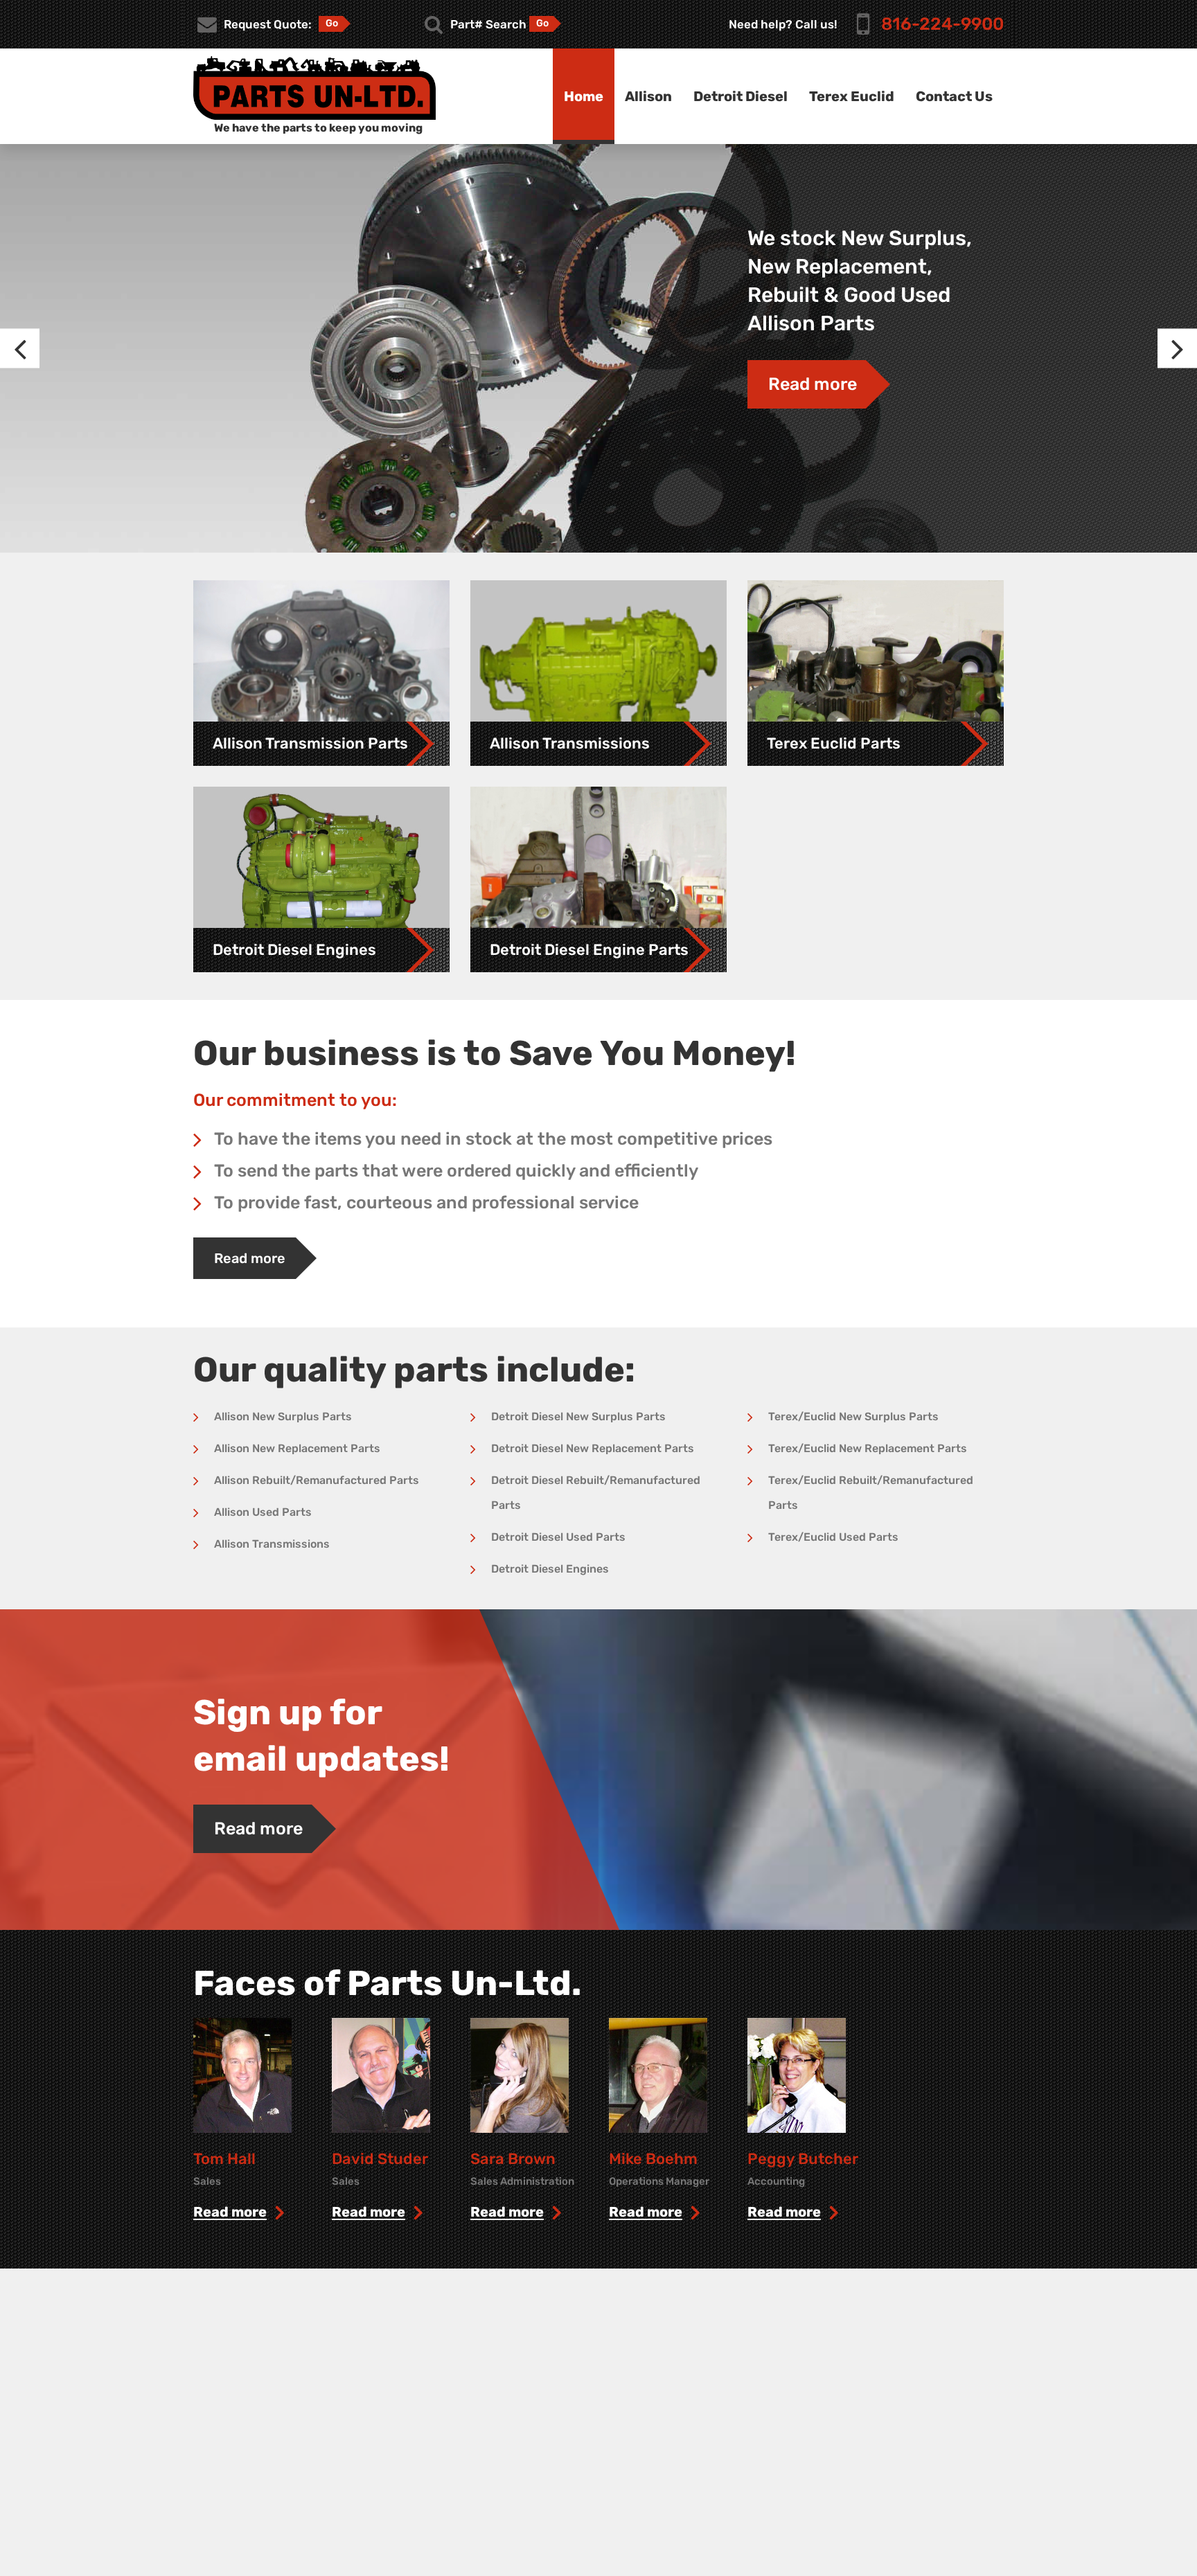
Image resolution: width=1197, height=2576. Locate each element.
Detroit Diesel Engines (550, 1569)
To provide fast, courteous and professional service (426, 1202)
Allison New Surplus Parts (283, 1416)
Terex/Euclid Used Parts (833, 1537)
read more (230, 2212)
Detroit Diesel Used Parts (558, 1537)
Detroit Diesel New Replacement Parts (593, 1448)
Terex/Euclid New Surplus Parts (853, 1416)
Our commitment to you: (295, 1100)
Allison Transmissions (272, 1544)
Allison (648, 96)
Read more (813, 384)
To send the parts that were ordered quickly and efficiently (456, 1171)
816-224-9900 (942, 24)
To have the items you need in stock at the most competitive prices (493, 1139)
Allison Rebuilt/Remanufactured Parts (317, 1480)
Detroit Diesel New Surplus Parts (578, 1416)
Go (332, 23)
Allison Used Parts (263, 1512)
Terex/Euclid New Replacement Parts (868, 1448)
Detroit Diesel (741, 96)
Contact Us (954, 96)
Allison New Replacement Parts (297, 1448)
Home (584, 96)
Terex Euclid (852, 96)
